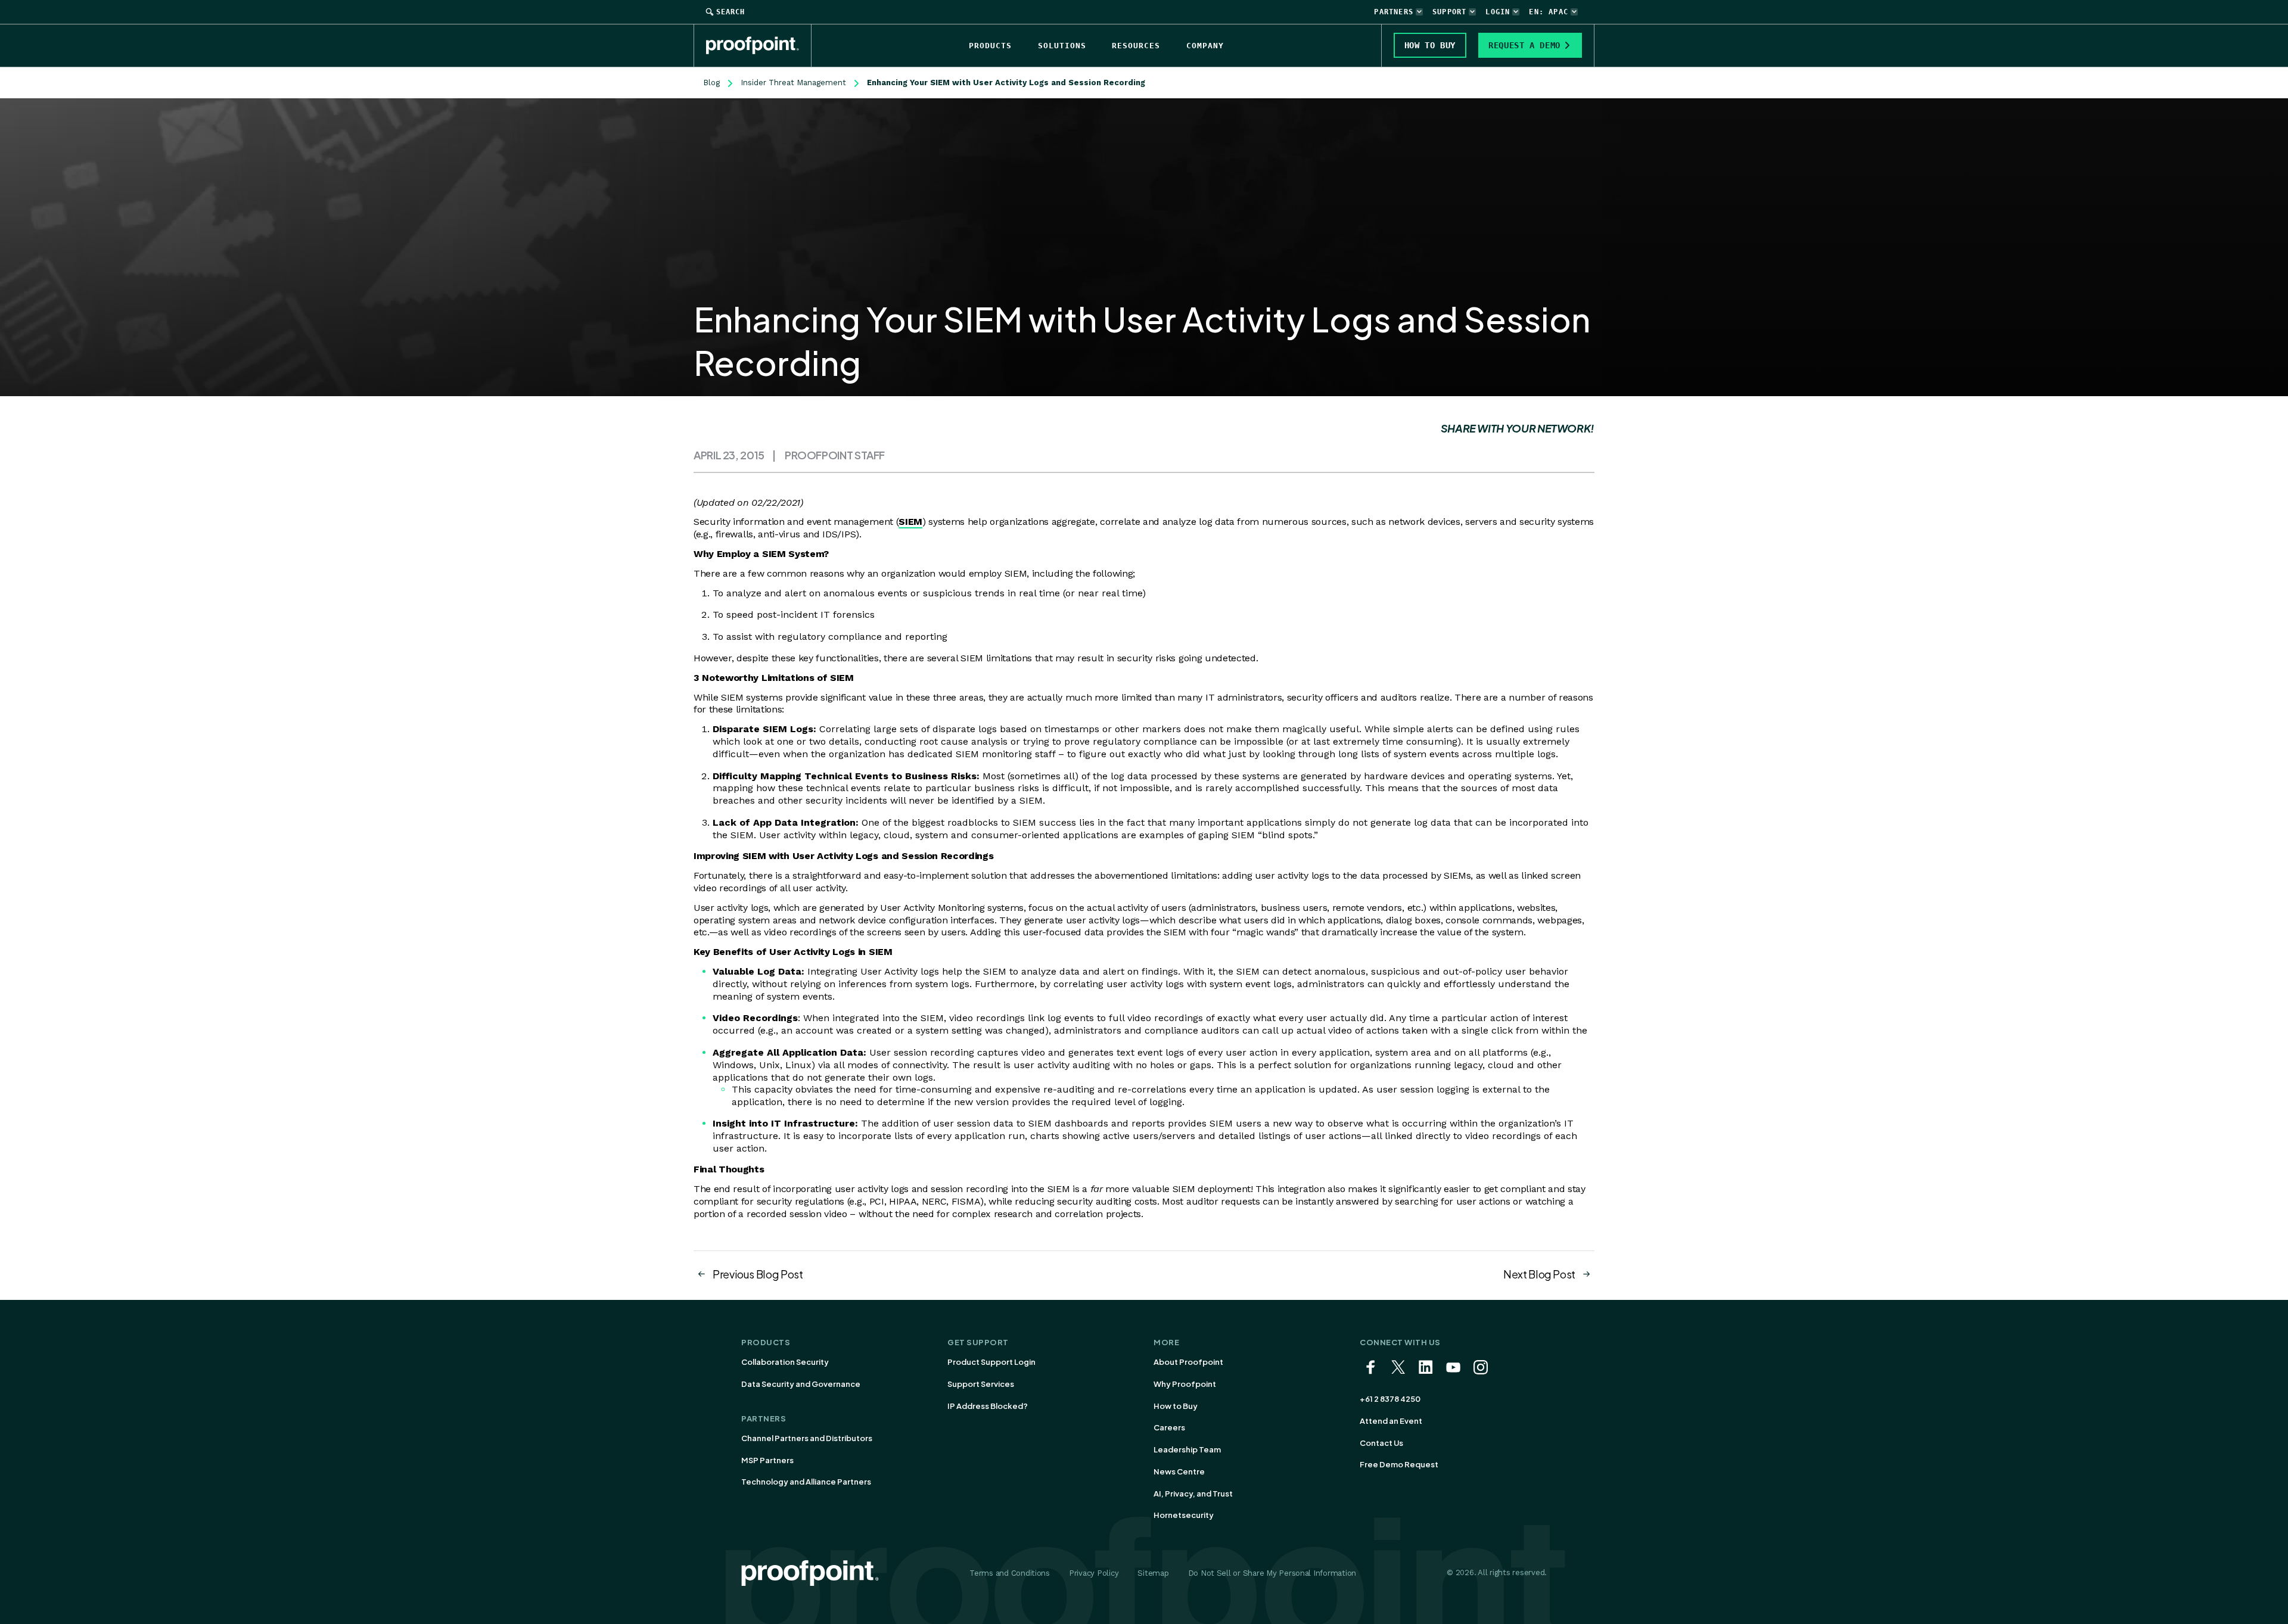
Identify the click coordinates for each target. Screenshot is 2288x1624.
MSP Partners (767, 1460)
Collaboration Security (785, 1362)
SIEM (910, 522)
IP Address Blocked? (988, 1406)
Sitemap (1153, 1573)
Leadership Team (1187, 1449)
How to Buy (1176, 1406)
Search (730, 12)
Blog (711, 83)
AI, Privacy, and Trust (1193, 1494)
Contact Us (1381, 1443)
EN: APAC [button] (1549, 12)
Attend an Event (1391, 1421)
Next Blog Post (1539, 1274)
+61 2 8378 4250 (1390, 1399)
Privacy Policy (1094, 1573)
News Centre (1179, 1471)
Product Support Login (991, 1362)
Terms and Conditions (1010, 1573)
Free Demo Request (1399, 1464)
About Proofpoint (1188, 1362)
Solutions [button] (1062, 46)
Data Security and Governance (801, 1384)
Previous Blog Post (758, 1274)
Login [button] (1498, 12)
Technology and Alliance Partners (806, 1482)
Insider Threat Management (793, 83)
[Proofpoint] (759, 45)
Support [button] (1449, 12)
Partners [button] (1394, 12)
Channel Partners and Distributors (807, 1438)
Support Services (981, 1384)
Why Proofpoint (1185, 1384)
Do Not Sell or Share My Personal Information (1272, 1573)
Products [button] (990, 46)
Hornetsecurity (1184, 1515)
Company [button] (1205, 46)
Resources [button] (1136, 46)
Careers (1169, 1427)
